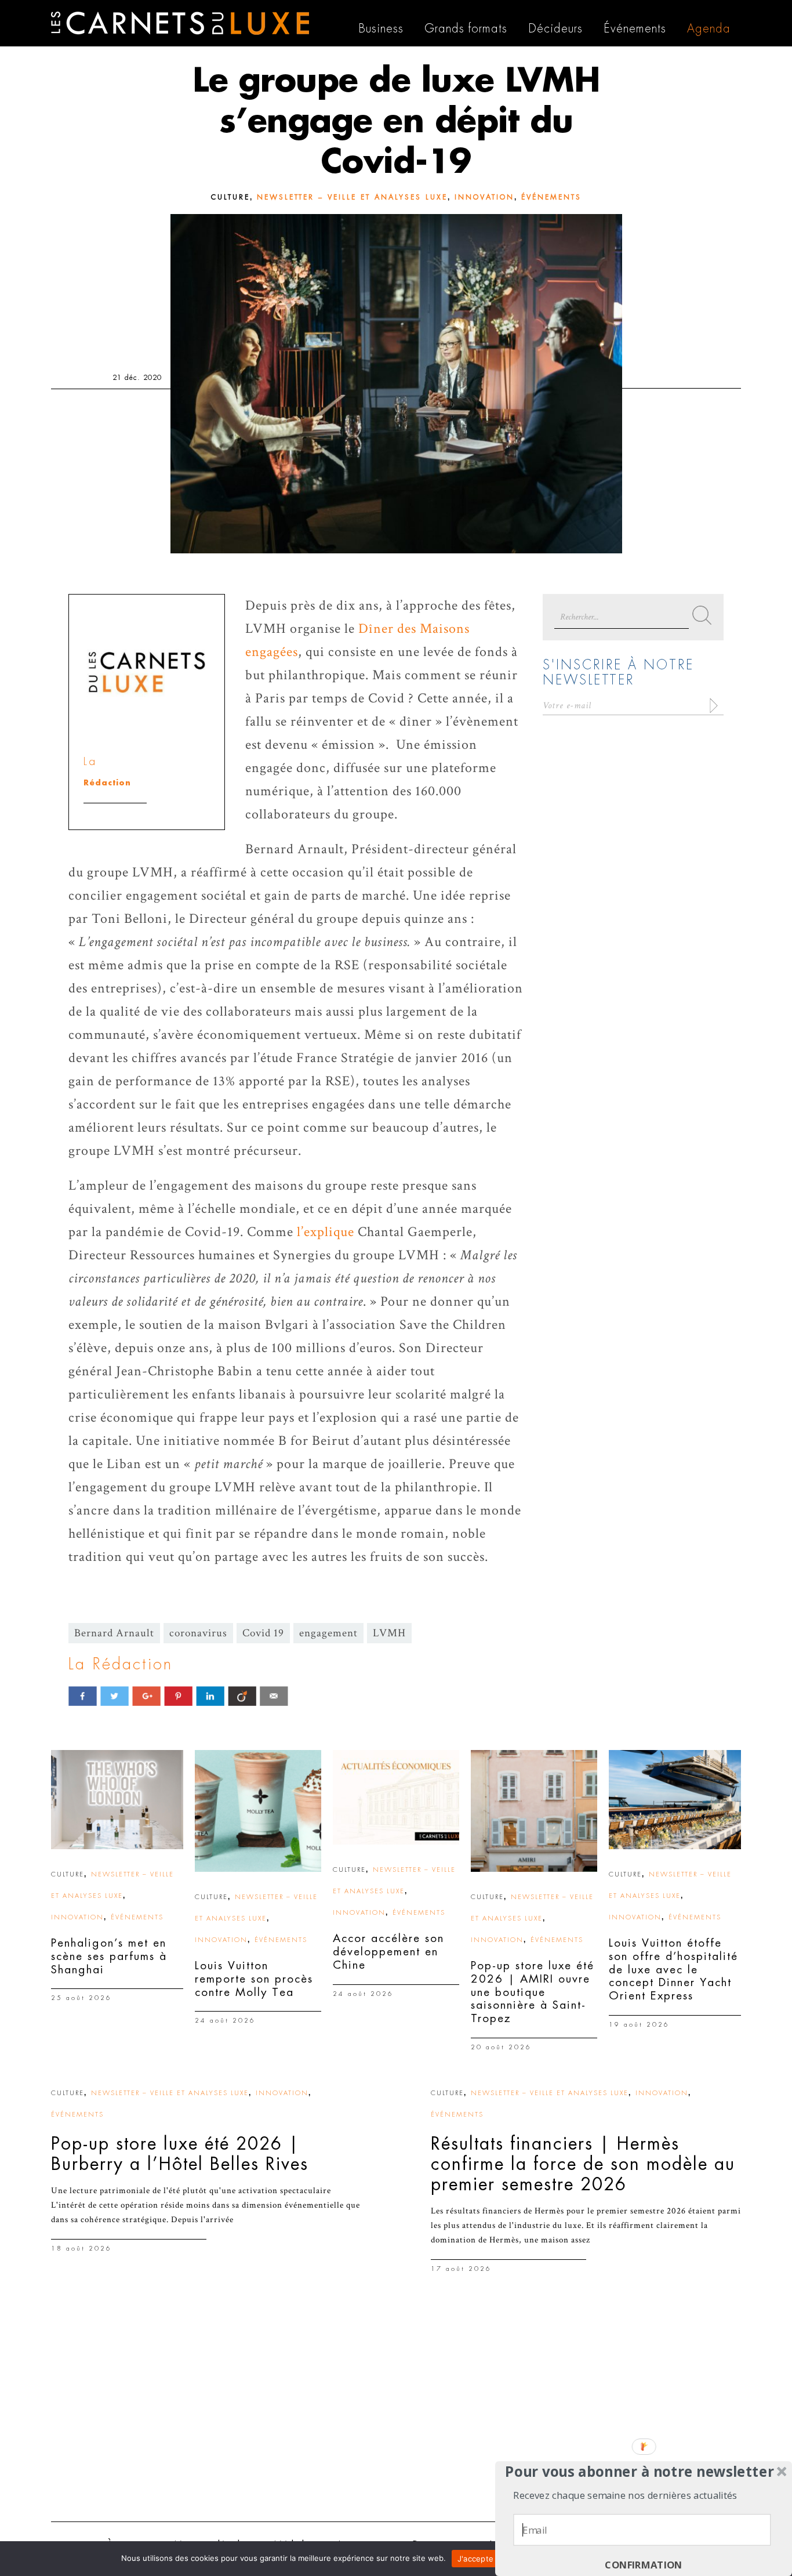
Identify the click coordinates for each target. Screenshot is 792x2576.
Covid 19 (263, 1633)
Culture (230, 197)
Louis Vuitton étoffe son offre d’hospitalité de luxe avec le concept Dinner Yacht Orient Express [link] (673, 1969)
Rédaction (107, 783)
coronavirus (198, 1633)
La (90, 761)
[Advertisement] (396, 2423)
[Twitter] (115, 1696)
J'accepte (475, 2559)
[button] (640, 2472)
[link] (117, 1800)
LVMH (389, 1633)
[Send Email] (274, 1696)
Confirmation (644, 2565)
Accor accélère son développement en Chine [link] (388, 1952)
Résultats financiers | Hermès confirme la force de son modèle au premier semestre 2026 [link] (583, 2164)
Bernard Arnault (114, 1633)
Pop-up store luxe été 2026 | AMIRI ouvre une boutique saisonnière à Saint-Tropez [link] (533, 1992)
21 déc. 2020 (137, 378)
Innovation (484, 197)
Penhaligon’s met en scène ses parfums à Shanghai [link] (109, 1956)
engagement (328, 1633)
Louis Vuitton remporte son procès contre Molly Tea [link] (254, 1979)
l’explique (326, 1232)
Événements (551, 197)
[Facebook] (83, 1696)
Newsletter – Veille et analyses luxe (352, 197)
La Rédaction (121, 1664)
